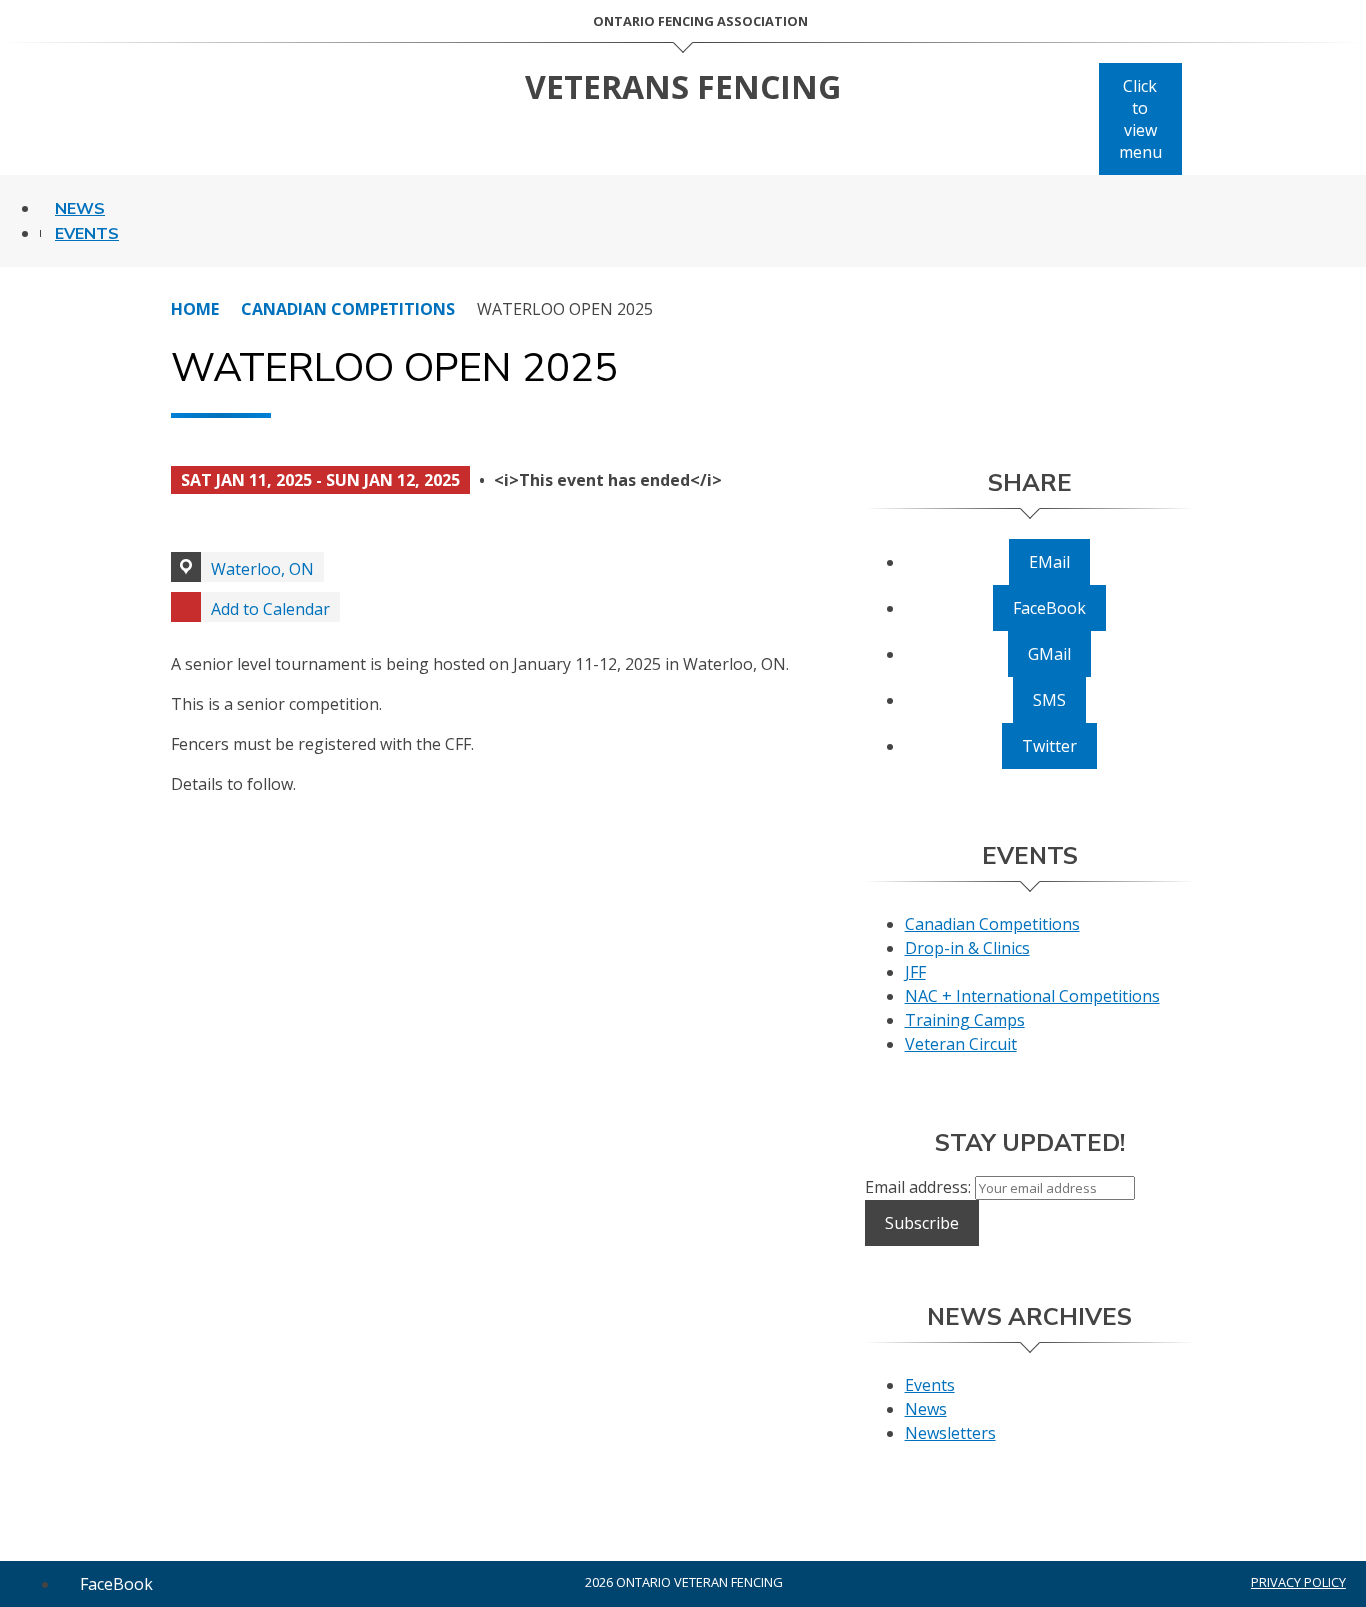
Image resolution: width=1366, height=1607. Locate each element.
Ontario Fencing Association (700, 21)
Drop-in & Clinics (967, 948)
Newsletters (950, 1433)
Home (195, 309)
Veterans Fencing (683, 86)
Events (87, 234)
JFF (915, 972)
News (80, 209)
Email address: (920, 1187)
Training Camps (965, 1020)
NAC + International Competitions (1032, 996)
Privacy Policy (1298, 1582)
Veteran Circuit (961, 1044)
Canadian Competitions (348, 309)
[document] (509, 640)
